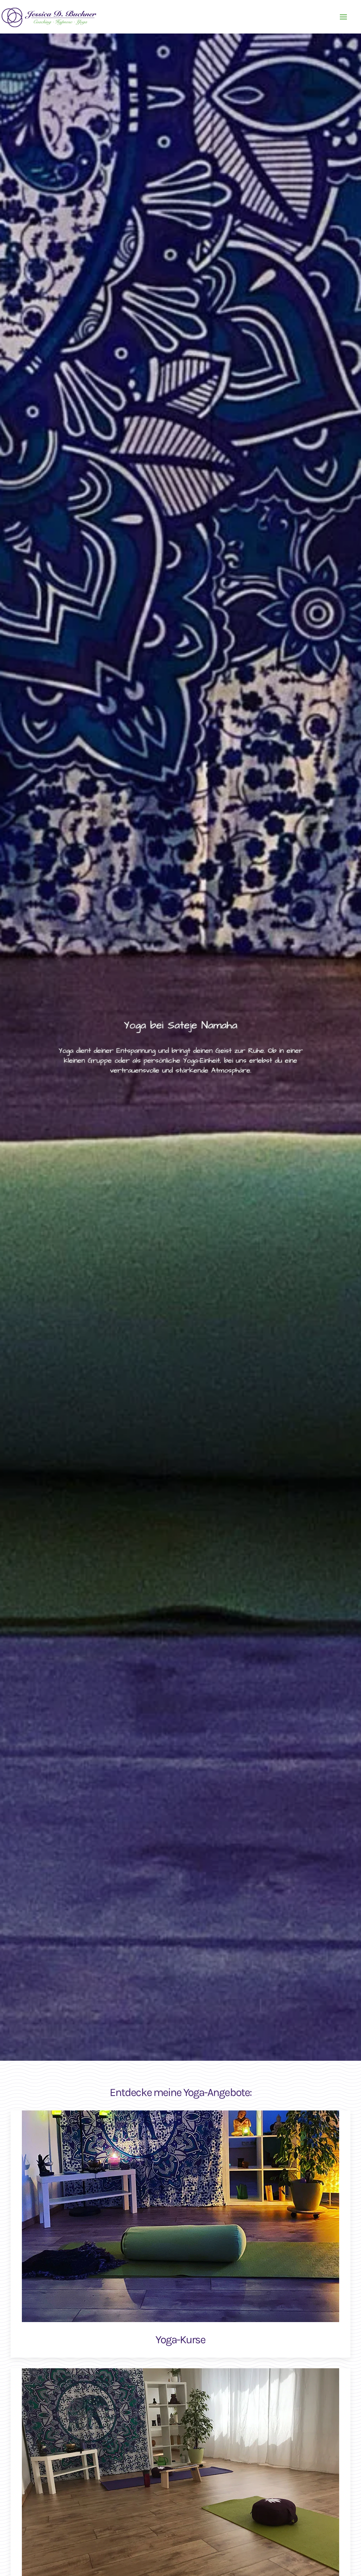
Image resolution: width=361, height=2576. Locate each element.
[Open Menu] (343, 17)
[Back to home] (51, 17)
